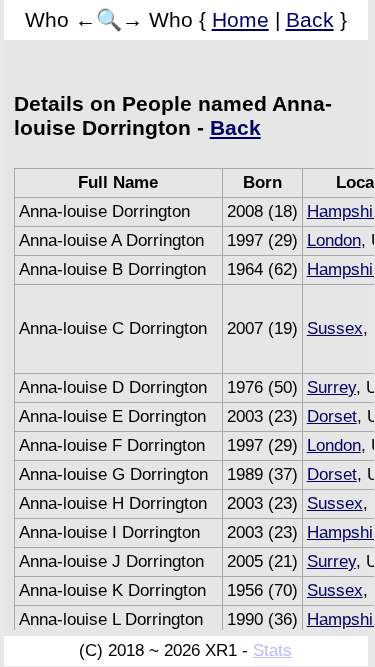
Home (240, 19)
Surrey (331, 387)
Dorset (332, 416)
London (334, 240)
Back (310, 19)
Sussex (335, 328)
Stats (272, 650)
